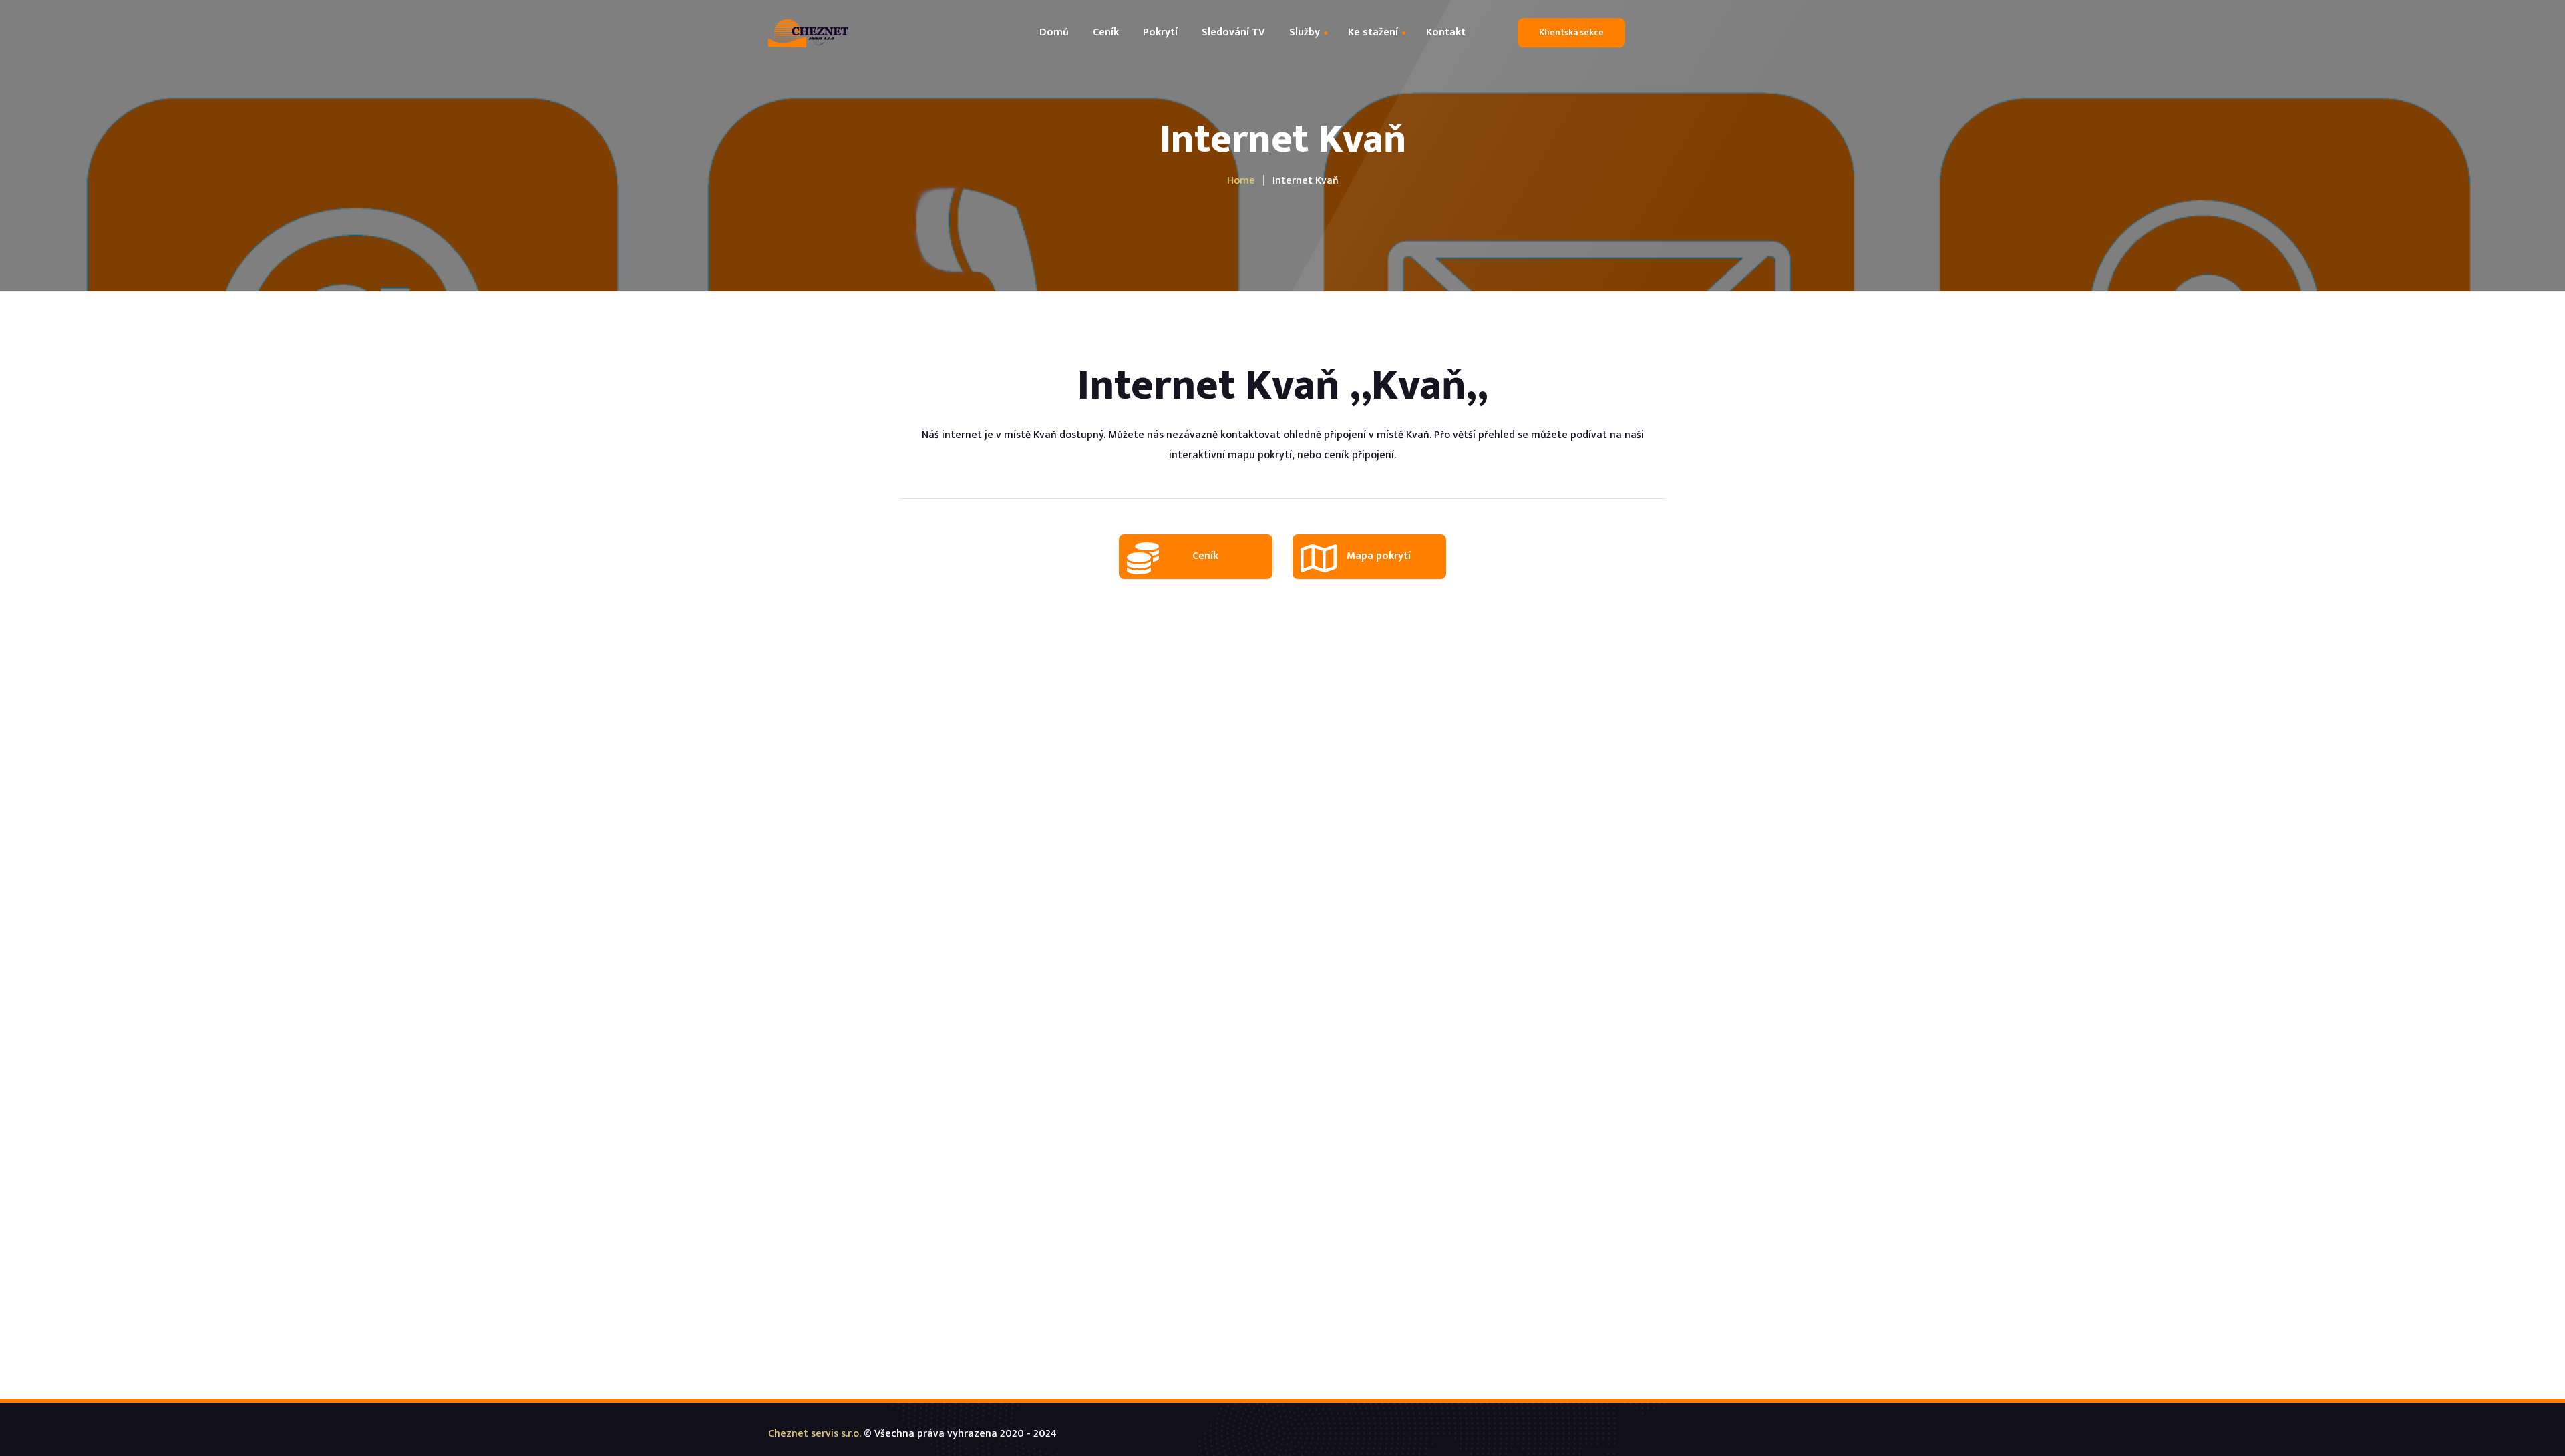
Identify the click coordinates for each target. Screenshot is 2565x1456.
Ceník (1205, 556)
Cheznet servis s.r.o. (815, 1434)
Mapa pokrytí (1379, 556)
